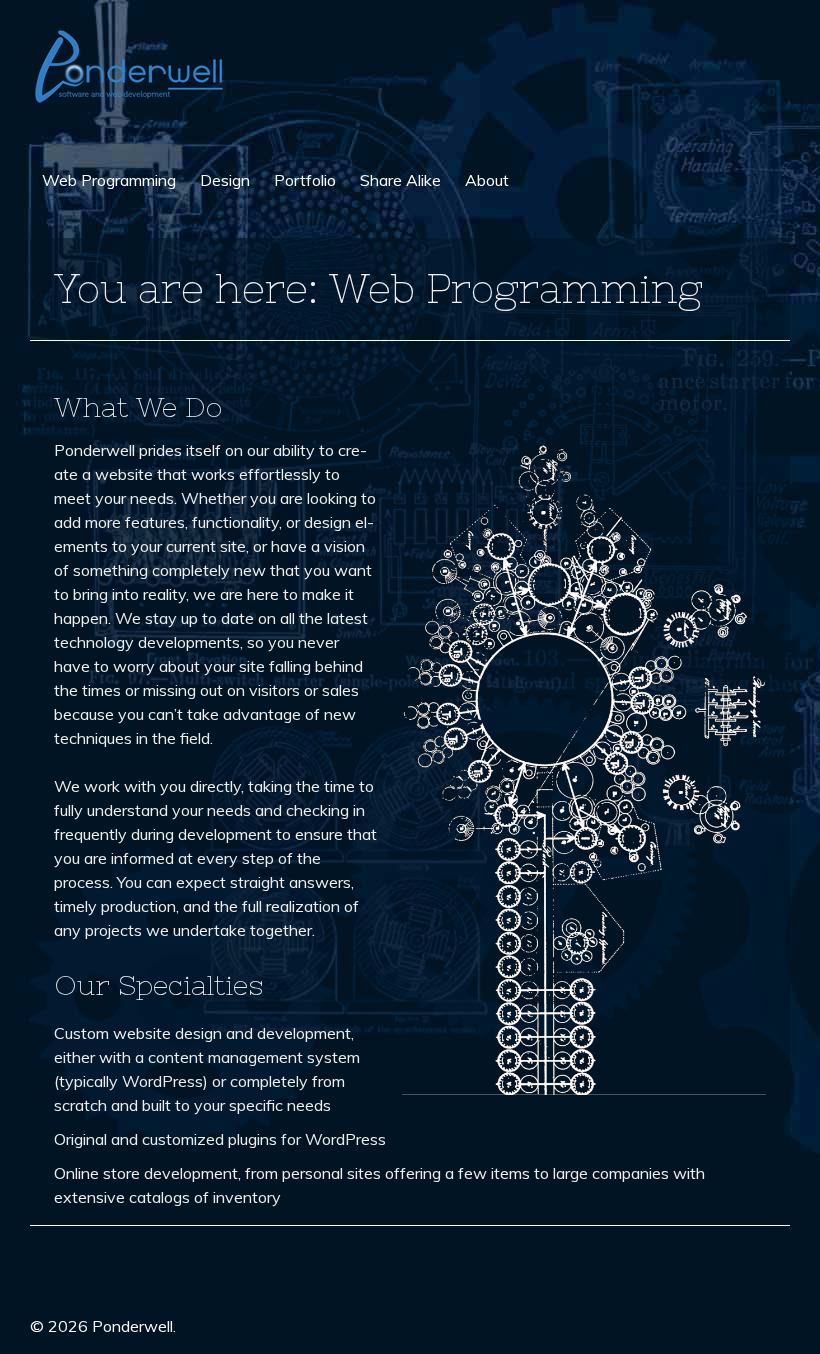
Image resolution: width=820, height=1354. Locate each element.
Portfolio (305, 180)
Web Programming (109, 180)
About (487, 180)
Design (225, 180)
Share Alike (400, 180)
